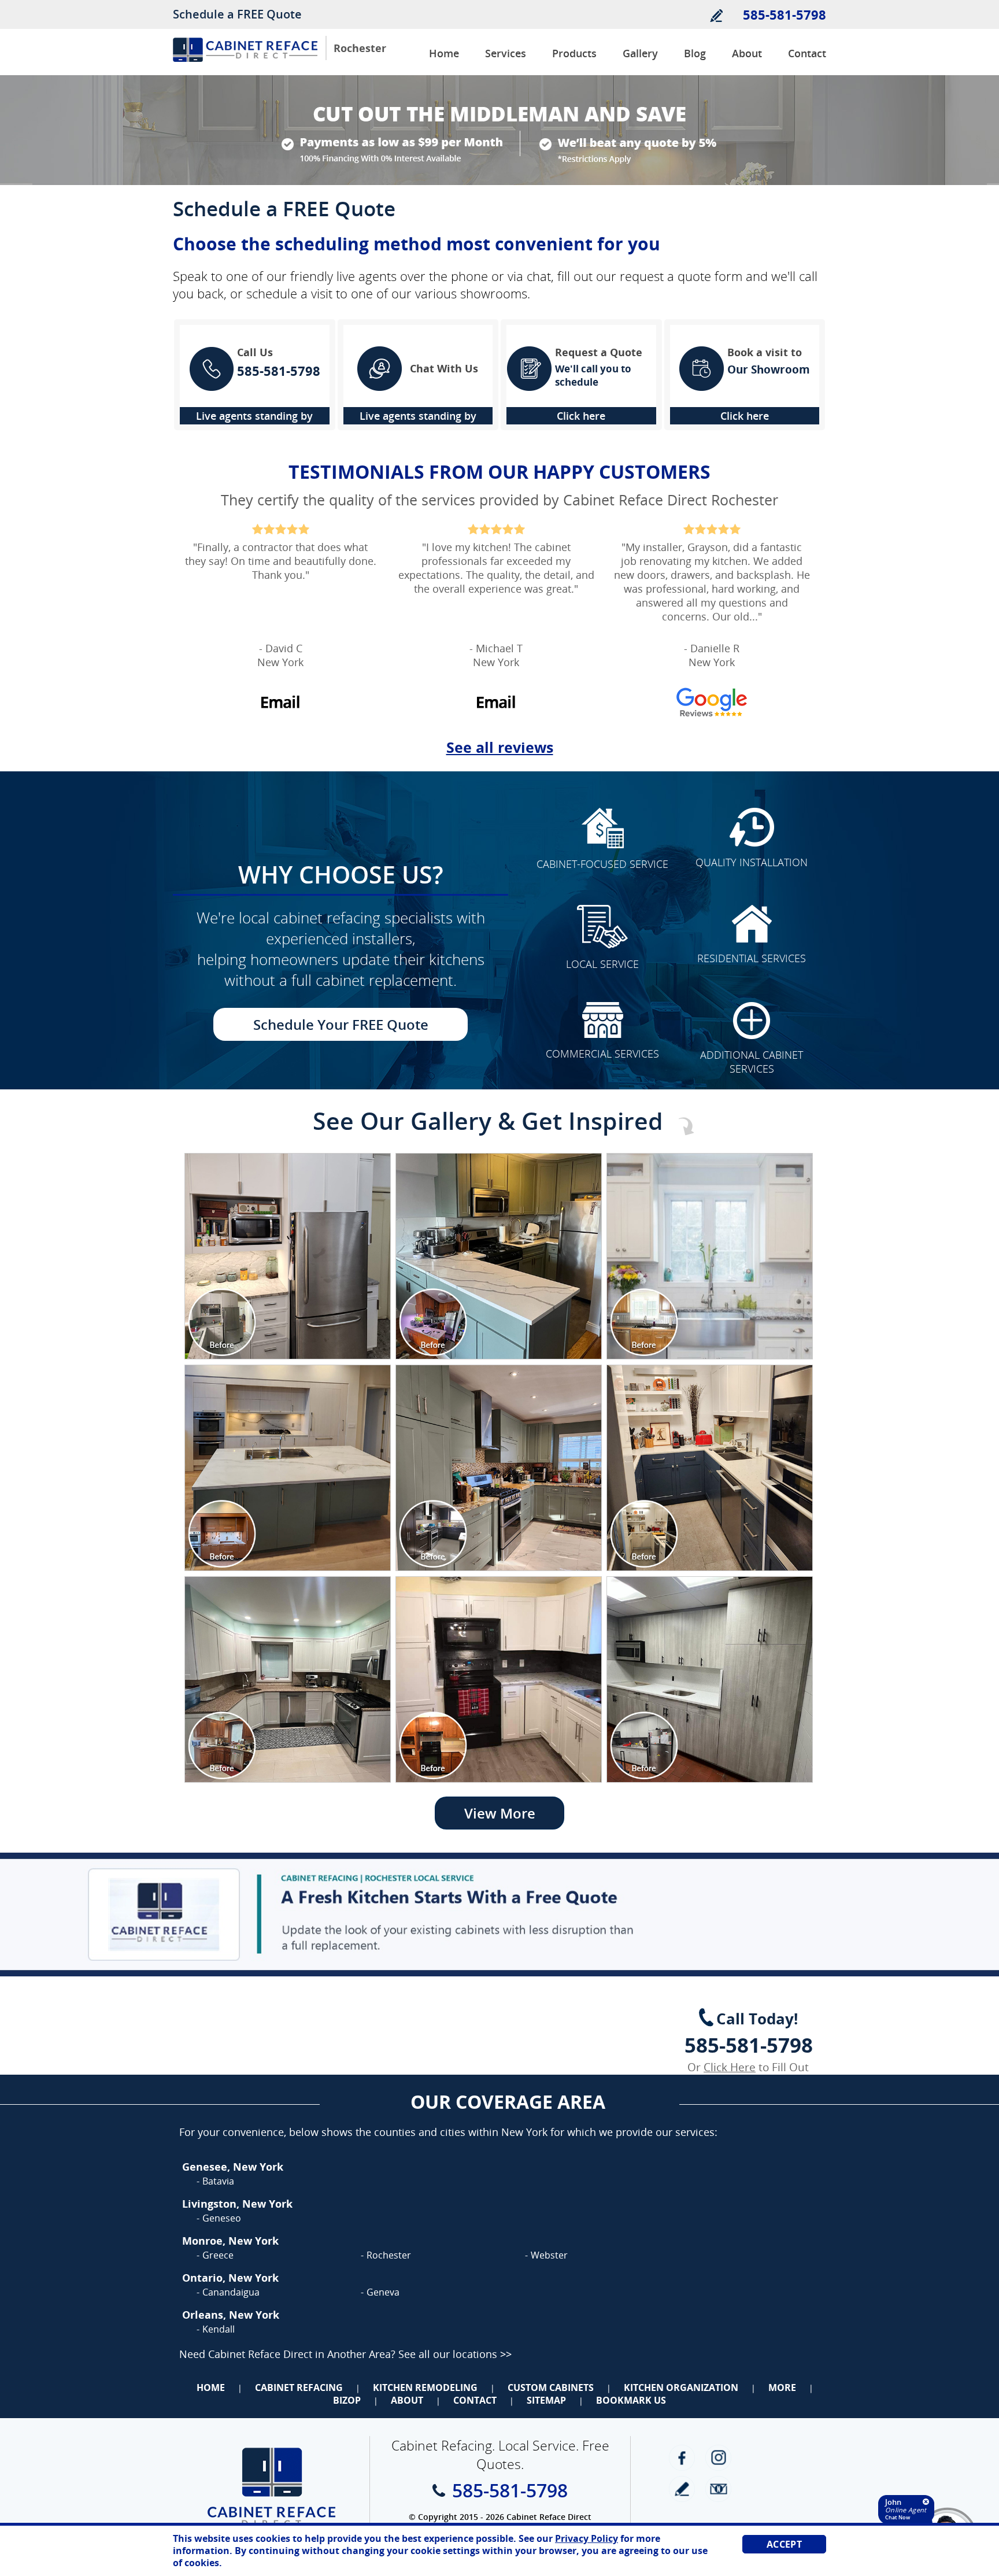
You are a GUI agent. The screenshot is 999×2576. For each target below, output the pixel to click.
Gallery (640, 53)
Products (574, 53)
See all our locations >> (455, 2354)
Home (444, 53)
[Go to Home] (245, 59)
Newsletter (718, 2489)
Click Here (730, 2067)
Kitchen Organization (681, 2387)
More (782, 2387)
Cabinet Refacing (299, 2387)
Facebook (682, 2458)
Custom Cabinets (551, 2387)
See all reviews (500, 747)
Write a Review (716, 15)
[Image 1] (288, 1256)
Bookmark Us (631, 2400)
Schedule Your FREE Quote (341, 1024)
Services (506, 53)
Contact (807, 53)
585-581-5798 (785, 14)
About (747, 53)
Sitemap (546, 2400)
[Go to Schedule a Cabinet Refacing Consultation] (499, 1915)
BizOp (347, 2400)
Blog (695, 53)
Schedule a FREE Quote (237, 14)
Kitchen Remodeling (425, 2387)
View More (500, 1813)
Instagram (718, 2458)
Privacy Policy (587, 2538)
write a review (682, 2489)
